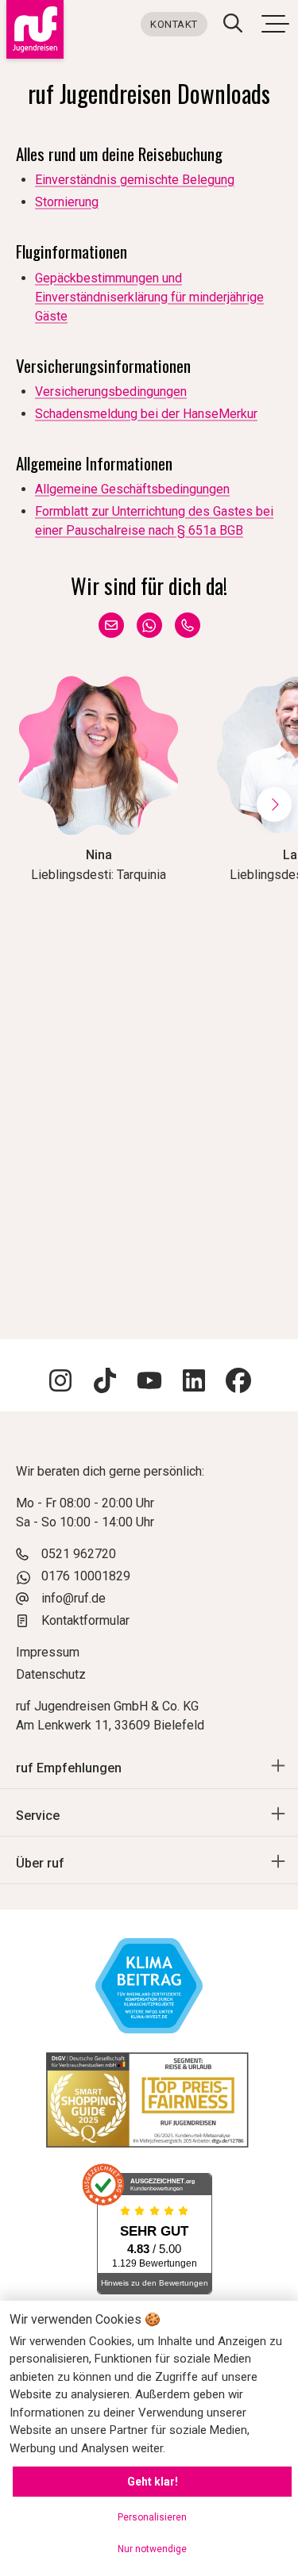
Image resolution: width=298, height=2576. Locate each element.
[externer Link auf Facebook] (238, 1383)
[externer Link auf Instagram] (60, 1383)
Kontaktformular (85, 1620)
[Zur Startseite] (32, 29)
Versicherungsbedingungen (111, 392)
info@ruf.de (74, 1598)
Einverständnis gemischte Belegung (135, 180)
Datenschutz (51, 1674)
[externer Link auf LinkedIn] (194, 1383)
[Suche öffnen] (233, 25)
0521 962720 (79, 1554)
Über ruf (40, 1863)
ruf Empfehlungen (69, 1768)
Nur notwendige (152, 2549)
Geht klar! (153, 2482)
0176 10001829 (86, 1576)
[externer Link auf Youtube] (149, 1383)
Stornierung (67, 202)
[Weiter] (274, 804)
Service (38, 1816)
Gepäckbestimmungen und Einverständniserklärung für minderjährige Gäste (149, 297)
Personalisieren (152, 2517)
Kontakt (174, 24)
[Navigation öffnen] (275, 23)
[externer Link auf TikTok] (105, 1383)
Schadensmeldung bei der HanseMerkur (146, 414)
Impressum (48, 1652)
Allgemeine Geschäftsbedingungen (132, 489)
